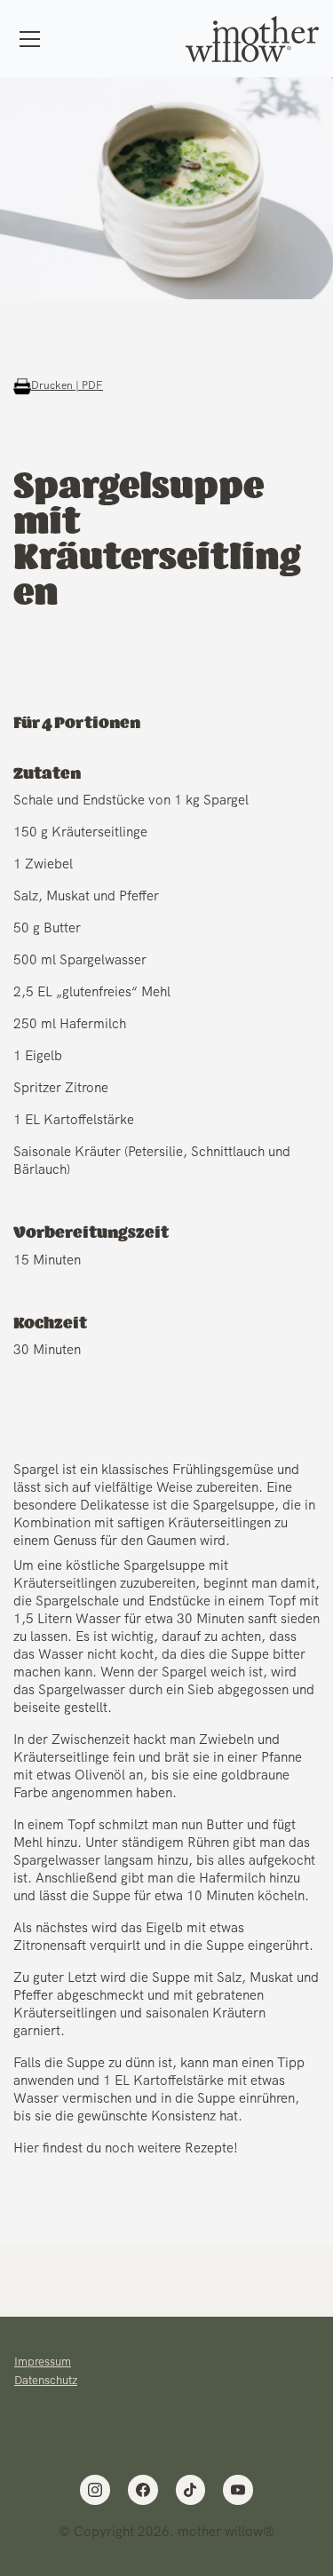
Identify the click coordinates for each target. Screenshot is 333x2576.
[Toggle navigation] (30, 39)
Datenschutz (46, 2380)
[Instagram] (95, 2490)
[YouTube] (238, 2490)
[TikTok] (191, 2490)
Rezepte (209, 2148)
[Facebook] (143, 2490)
